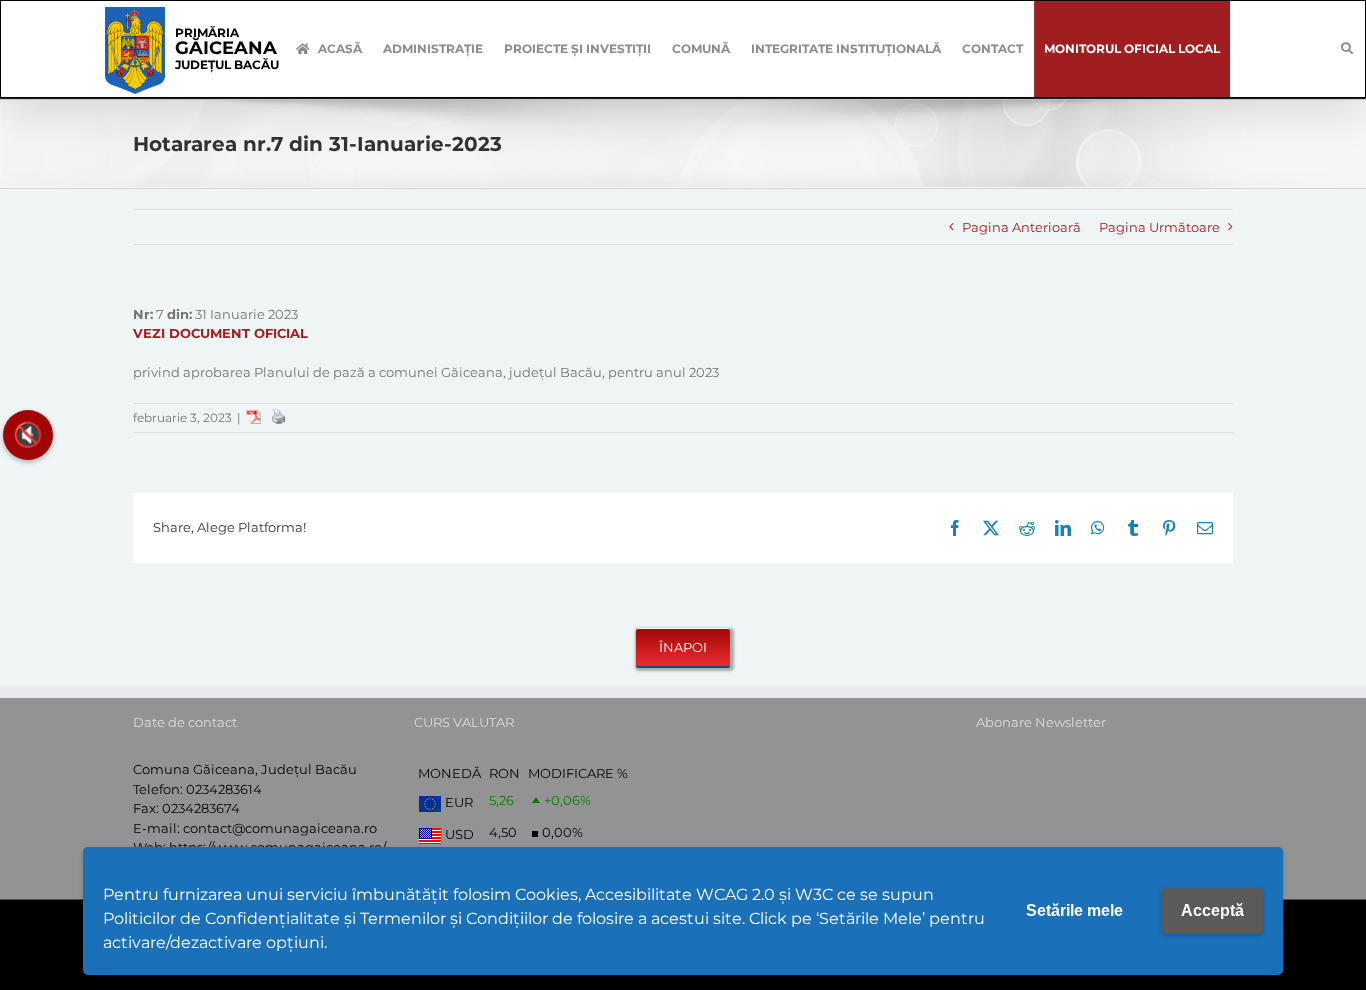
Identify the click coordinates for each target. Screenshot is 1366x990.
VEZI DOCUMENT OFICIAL (220, 333)
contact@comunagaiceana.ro (280, 828)
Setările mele (1074, 910)
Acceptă (1212, 910)
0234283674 (201, 808)
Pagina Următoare (1159, 227)
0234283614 (224, 789)
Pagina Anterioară (1021, 227)
